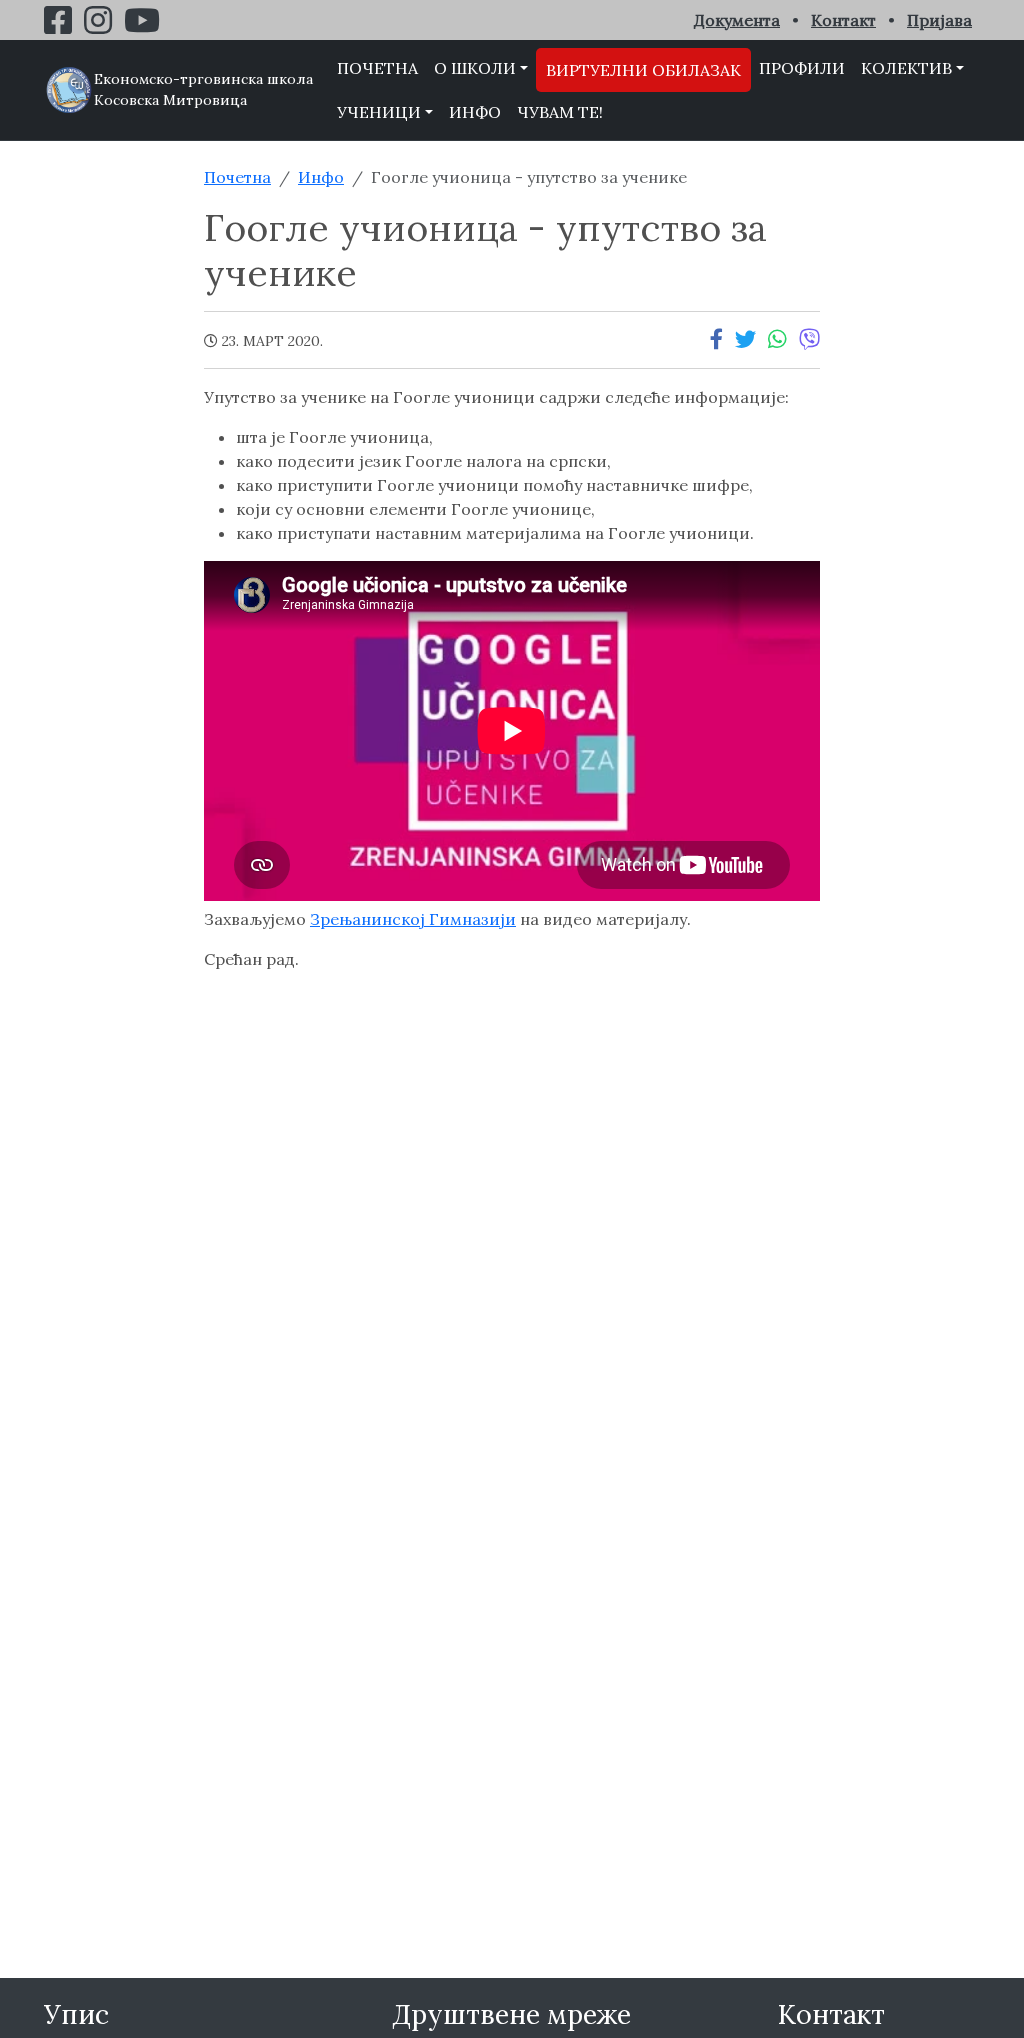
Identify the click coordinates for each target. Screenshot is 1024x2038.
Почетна (377, 68)
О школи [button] (475, 68)
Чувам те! (560, 112)
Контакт (843, 20)
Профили (802, 68)
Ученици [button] (379, 112)
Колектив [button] (906, 68)
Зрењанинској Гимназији (413, 919)
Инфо (475, 112)
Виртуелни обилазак (643, 70)
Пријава (939, 20)
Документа (737, 20)
